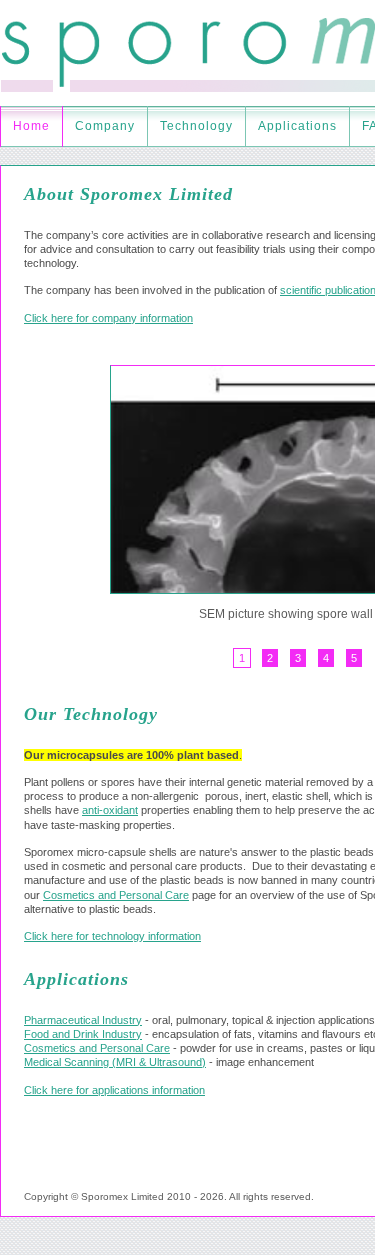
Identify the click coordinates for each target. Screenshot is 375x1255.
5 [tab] (354, 658)
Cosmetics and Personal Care (116, 895)
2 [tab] (270, 658)
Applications (297, 126)
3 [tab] (298, 658)
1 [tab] (242, 658)
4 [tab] (326, 658)
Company (105, 126)
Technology (196, 126)
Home (31, 126)
